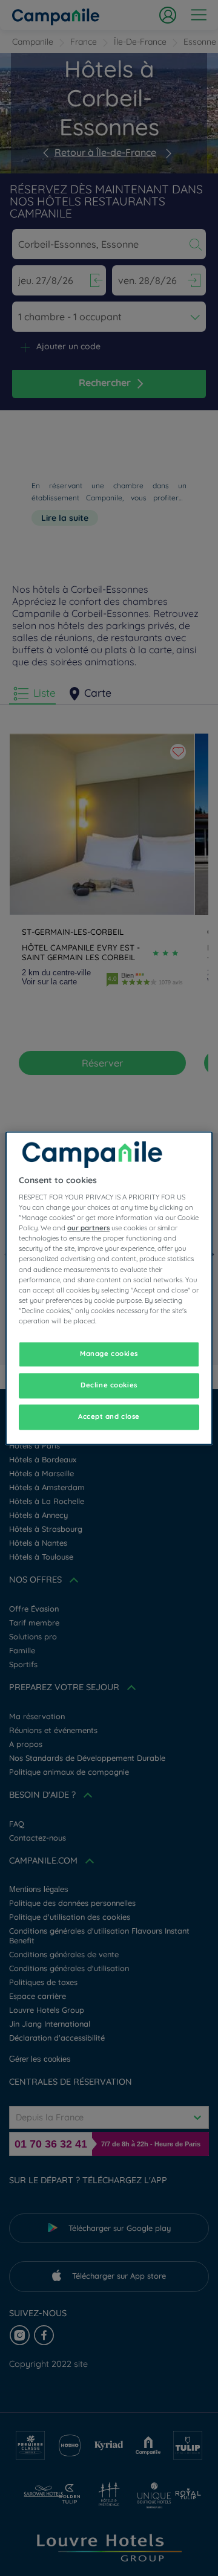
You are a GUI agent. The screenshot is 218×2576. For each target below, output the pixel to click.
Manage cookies (109, 1354)
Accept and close (109, 1416)
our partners (88, 1228)
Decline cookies (109, 1385)
